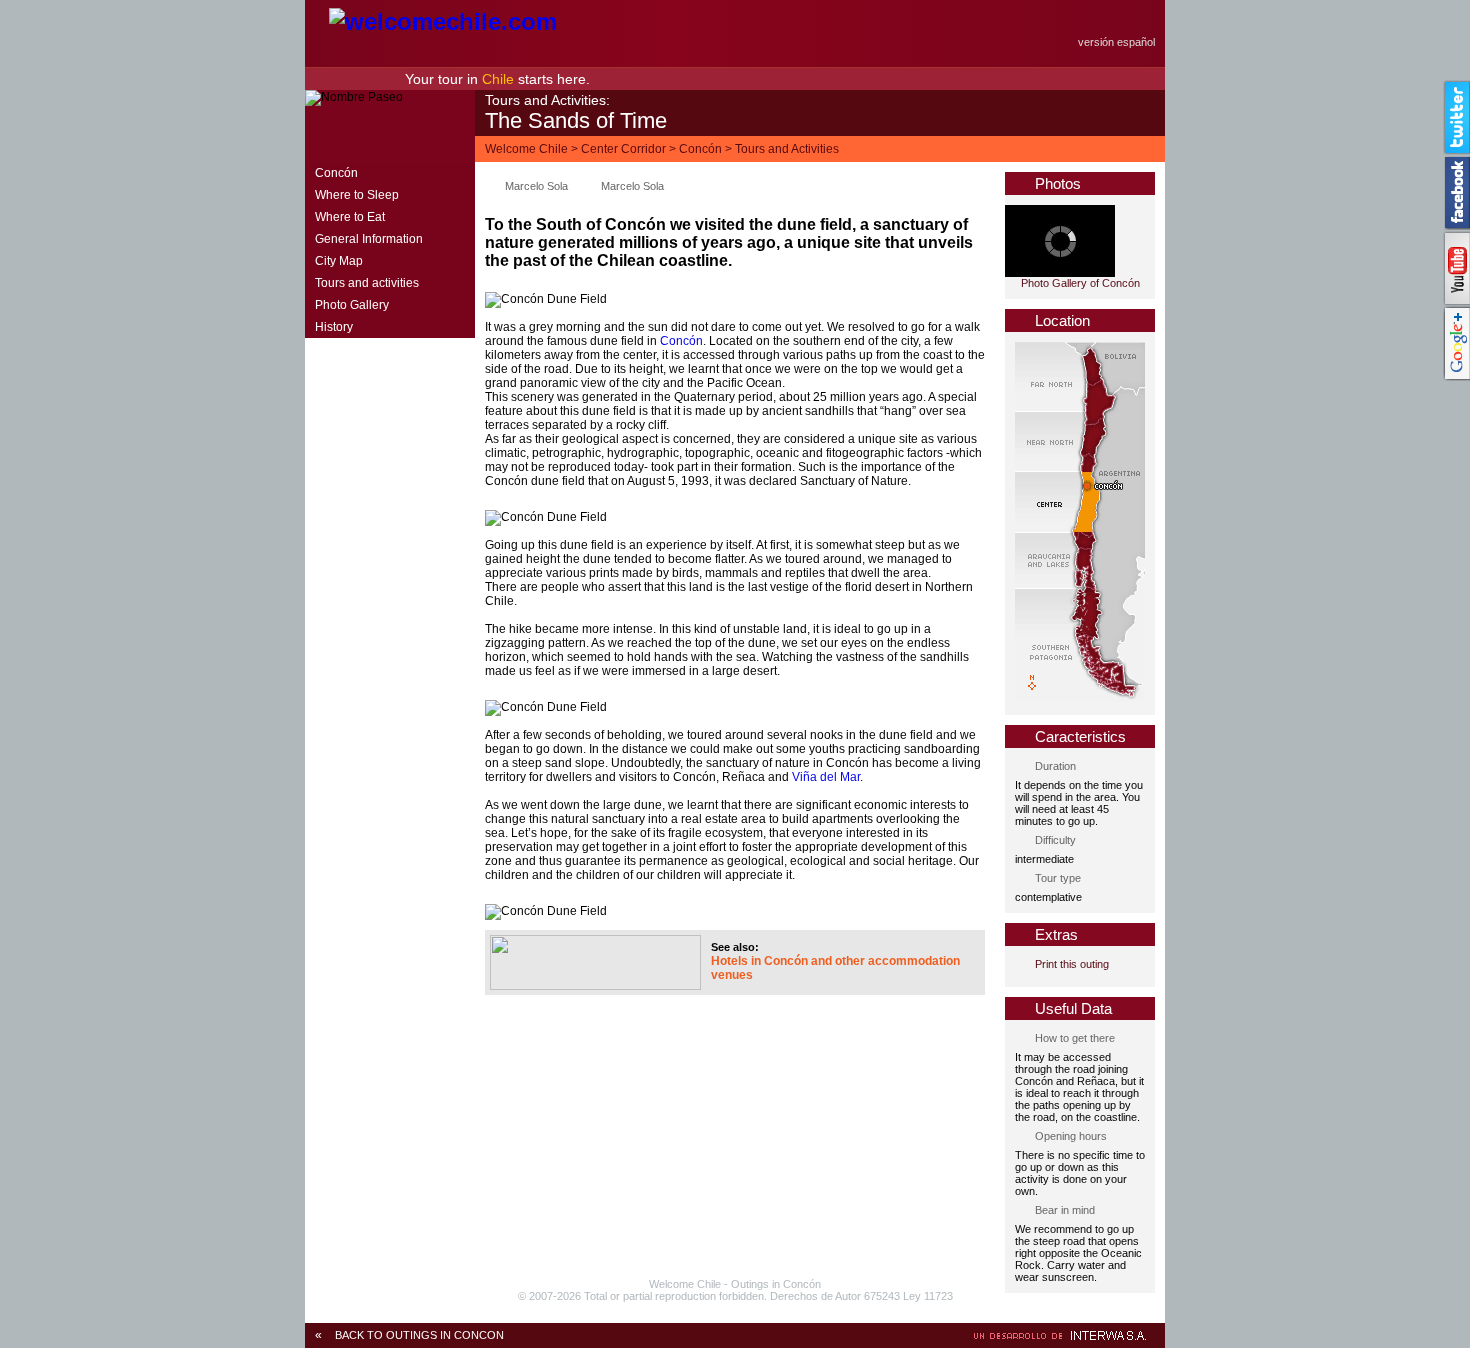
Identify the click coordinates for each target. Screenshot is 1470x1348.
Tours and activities (367, 283)
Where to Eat (350, 217)
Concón (700, 149)
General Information (369, 239)
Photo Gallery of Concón (1080, 283)
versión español (1116, 42)
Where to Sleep (357, 195)
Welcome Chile (526, 149)
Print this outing (1072, 964)
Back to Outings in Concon (419, 1335)
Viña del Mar (826, 777)
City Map (339, 261)
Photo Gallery (352, 305)
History (334, 327)
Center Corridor (623, 149)
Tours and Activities (787, 149)
